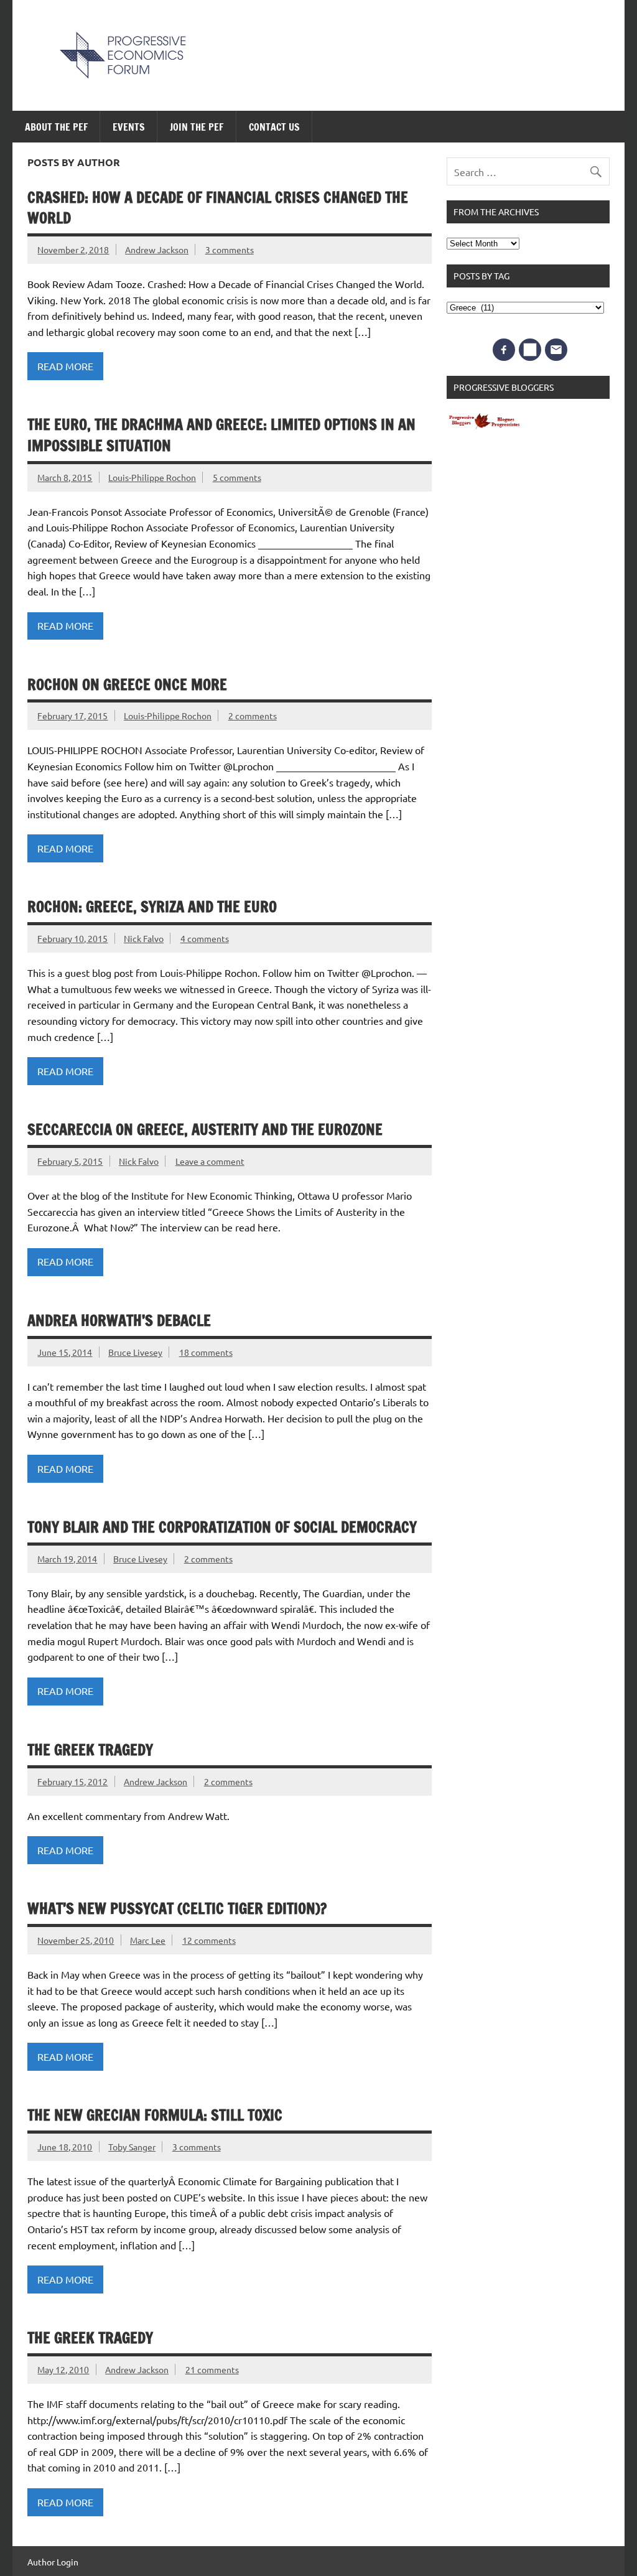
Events (129, 127)
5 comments (237, 477)
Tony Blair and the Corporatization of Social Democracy (222, 1527)
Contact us (274, 127)
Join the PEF (197, 127)
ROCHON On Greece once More (127, 684)
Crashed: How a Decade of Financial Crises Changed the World (218, 208)
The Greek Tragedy (90, 1750)
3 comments (230, 250)
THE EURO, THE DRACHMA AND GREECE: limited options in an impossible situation (221, 435)
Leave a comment (210, 1161)
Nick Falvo (144, 938)
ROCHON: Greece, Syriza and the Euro (152, 907)
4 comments (205, 938)
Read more (65, 366)
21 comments (212, 2369)
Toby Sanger (132, 2147)
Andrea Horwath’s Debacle (119, 1320)
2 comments (253, 716)
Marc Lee (148, 1940)
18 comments (206, 1352)
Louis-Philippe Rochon (152, 477)
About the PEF (56, 127)
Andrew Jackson (157, 250)
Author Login (53, 2562)
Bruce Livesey (135, 1352)
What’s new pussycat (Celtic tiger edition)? (177, 1908)
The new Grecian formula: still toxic (155, 2115)
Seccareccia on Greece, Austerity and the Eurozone (205, 1129)
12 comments (209, 1940)
